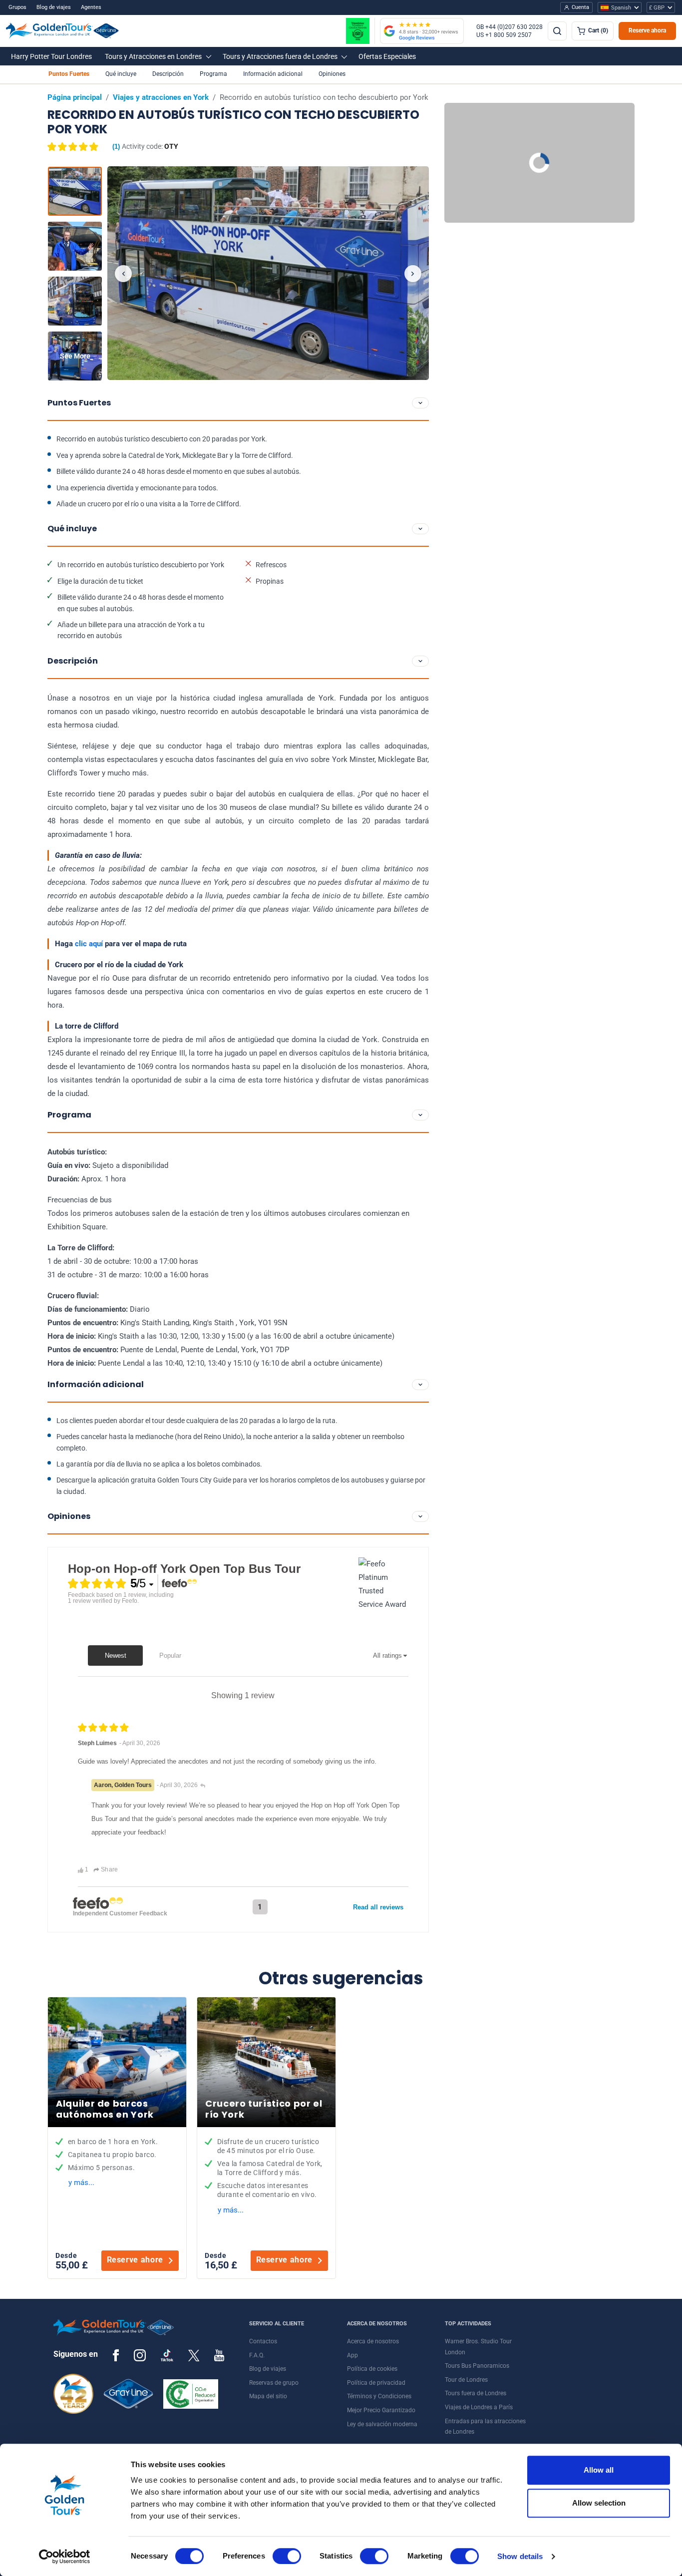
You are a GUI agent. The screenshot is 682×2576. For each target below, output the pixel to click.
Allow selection (599, 2503)
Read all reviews (378, 1907)
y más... (81, 2183)
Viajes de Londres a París (479, 2407)
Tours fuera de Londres (476, 2393)
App (352, 2355)
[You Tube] (219, 2355)
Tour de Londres (466, 2380)
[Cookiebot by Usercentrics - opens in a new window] (65, 2557)
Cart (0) (598, 30)
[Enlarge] (268, 273)
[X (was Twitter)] (194, 2355)
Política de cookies (372, 2369)
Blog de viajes (54, 7)
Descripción (168, 74)
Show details (520, 2556)
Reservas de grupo (274, 2383)
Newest (116, 1656)
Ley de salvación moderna (382, 2424)
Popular (170, 1656)
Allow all (599, 2470)
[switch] (287, 2556)
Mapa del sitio (268, 2396)
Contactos (263, 2341)
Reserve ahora (647, 30)
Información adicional (273, 74)
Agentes (91, 7)
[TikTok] (167, 2355)
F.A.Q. (257, 2355)
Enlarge (268, 273)
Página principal (75, 97)
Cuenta (580, 7)
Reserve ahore (135, 2260)
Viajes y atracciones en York (161, 97)
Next (413, 274)
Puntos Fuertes (69, 74)
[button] (51, 56)
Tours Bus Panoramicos (477, 2366)
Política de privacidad (376, 2383)
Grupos (17, 7)
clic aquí (89, 944)
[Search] (557, 31)
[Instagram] (140, 2355)
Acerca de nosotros (373, 2341)
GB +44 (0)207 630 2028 (510, 27)
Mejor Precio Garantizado (381, 2410)
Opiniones (332, 74)
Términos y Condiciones (379, 2396)
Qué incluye (121, 74)
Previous (123, 274)
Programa (213, 74)
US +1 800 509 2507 (504, 35)
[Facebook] (116, 2355)
